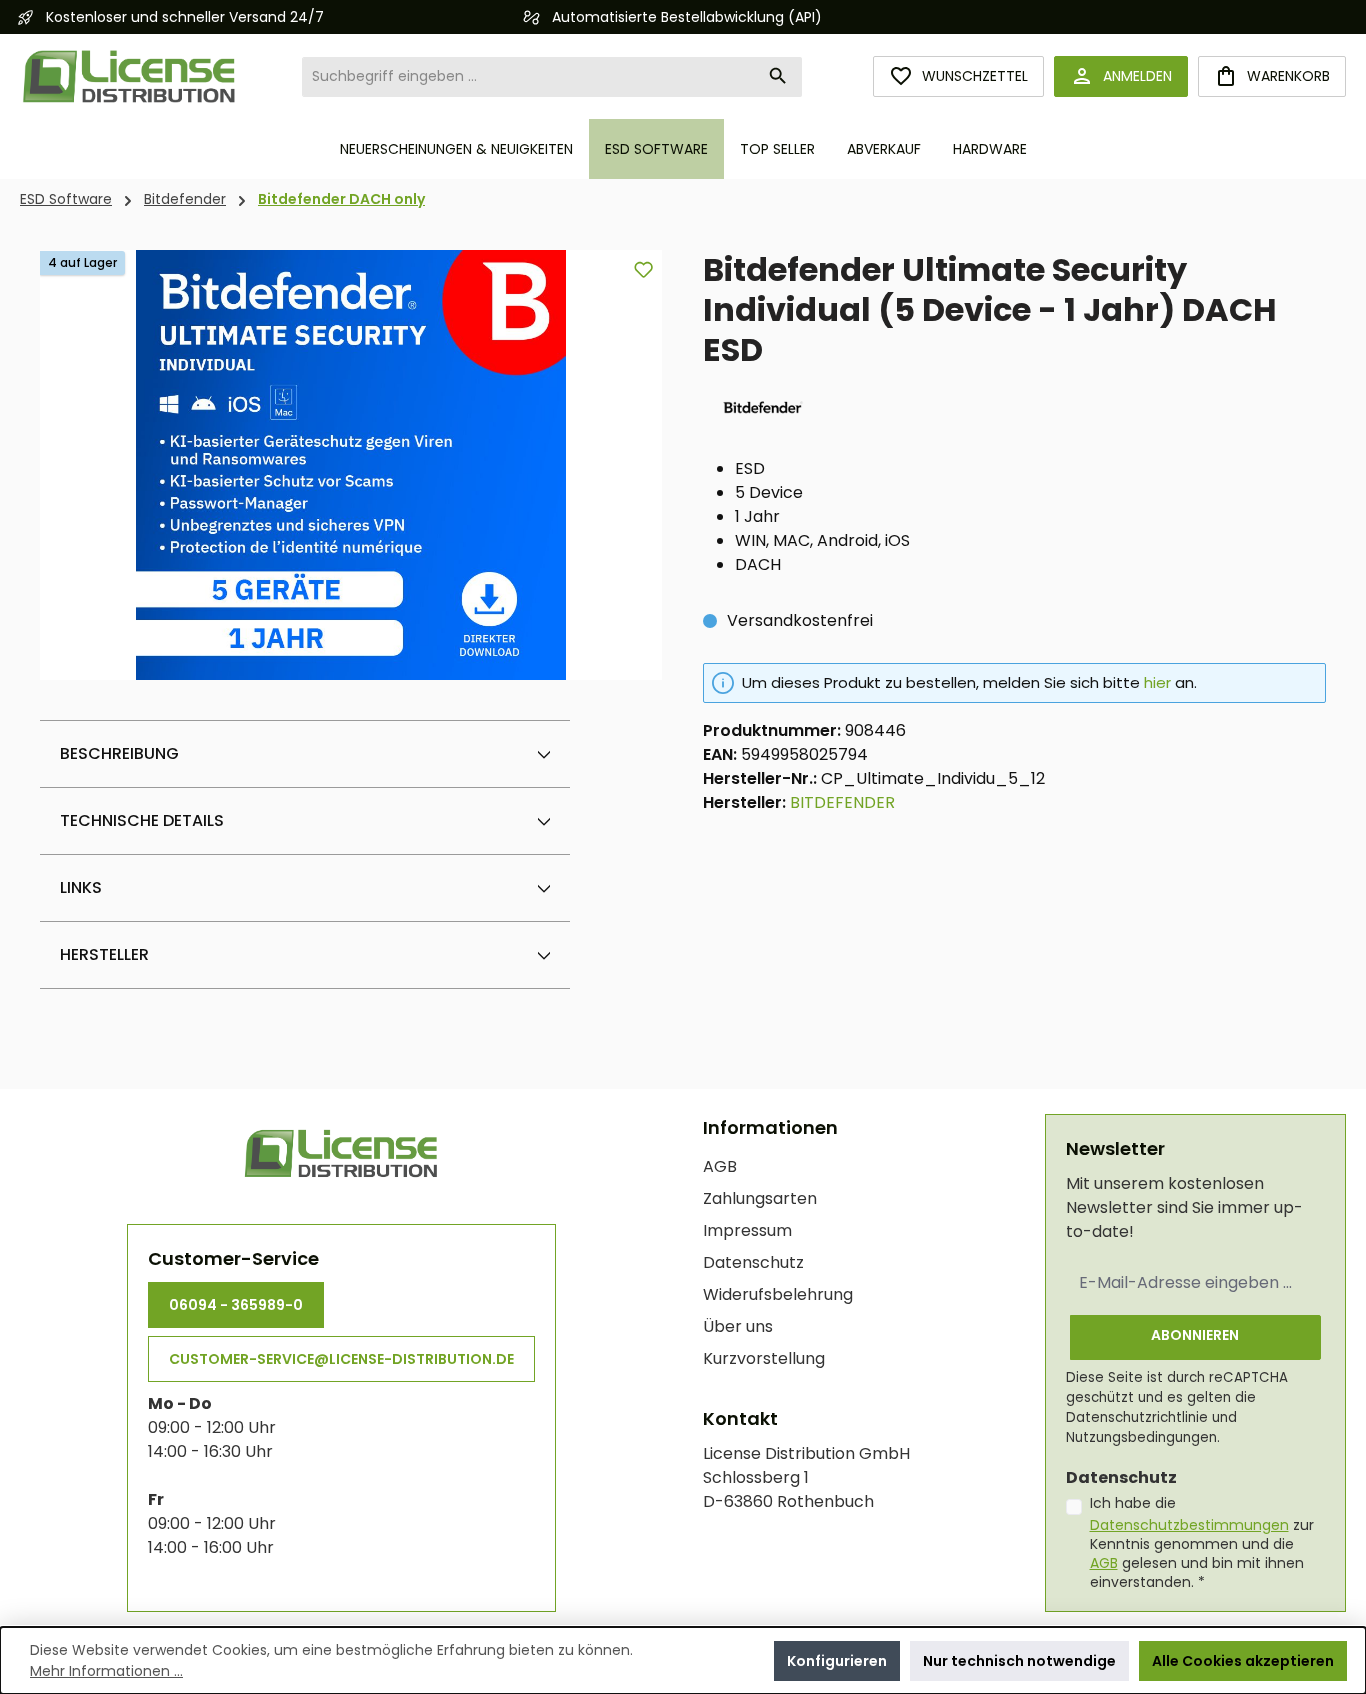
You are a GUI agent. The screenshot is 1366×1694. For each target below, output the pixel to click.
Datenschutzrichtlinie (1137, 1417)
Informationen (770, 1127)
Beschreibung (119, 753)
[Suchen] (778, 77)
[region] (351, 465)
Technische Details (142, 820)
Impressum (747, 1230)
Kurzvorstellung (764, 1358)
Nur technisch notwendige (1019, 1661)
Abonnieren (1195, 1335)
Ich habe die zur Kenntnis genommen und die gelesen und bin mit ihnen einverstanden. (1202, 1542)
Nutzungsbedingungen (1141, 1437)
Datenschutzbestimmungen (1189, 1525)
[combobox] (529, 77)
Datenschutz (753, 1262)
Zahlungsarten (760, 1198)
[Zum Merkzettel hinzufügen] (643, 269)
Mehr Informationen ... (106, 1671)
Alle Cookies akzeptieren (1243, 1661)
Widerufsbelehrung (778, 1294)
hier (1157, 682)
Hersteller (104, 954)
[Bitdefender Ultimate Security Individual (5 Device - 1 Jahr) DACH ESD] (351, 465)
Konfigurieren (837, 1661)
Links (81, 887)
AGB (720, 1166)
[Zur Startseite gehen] (130, 76)
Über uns (738, 1326)
